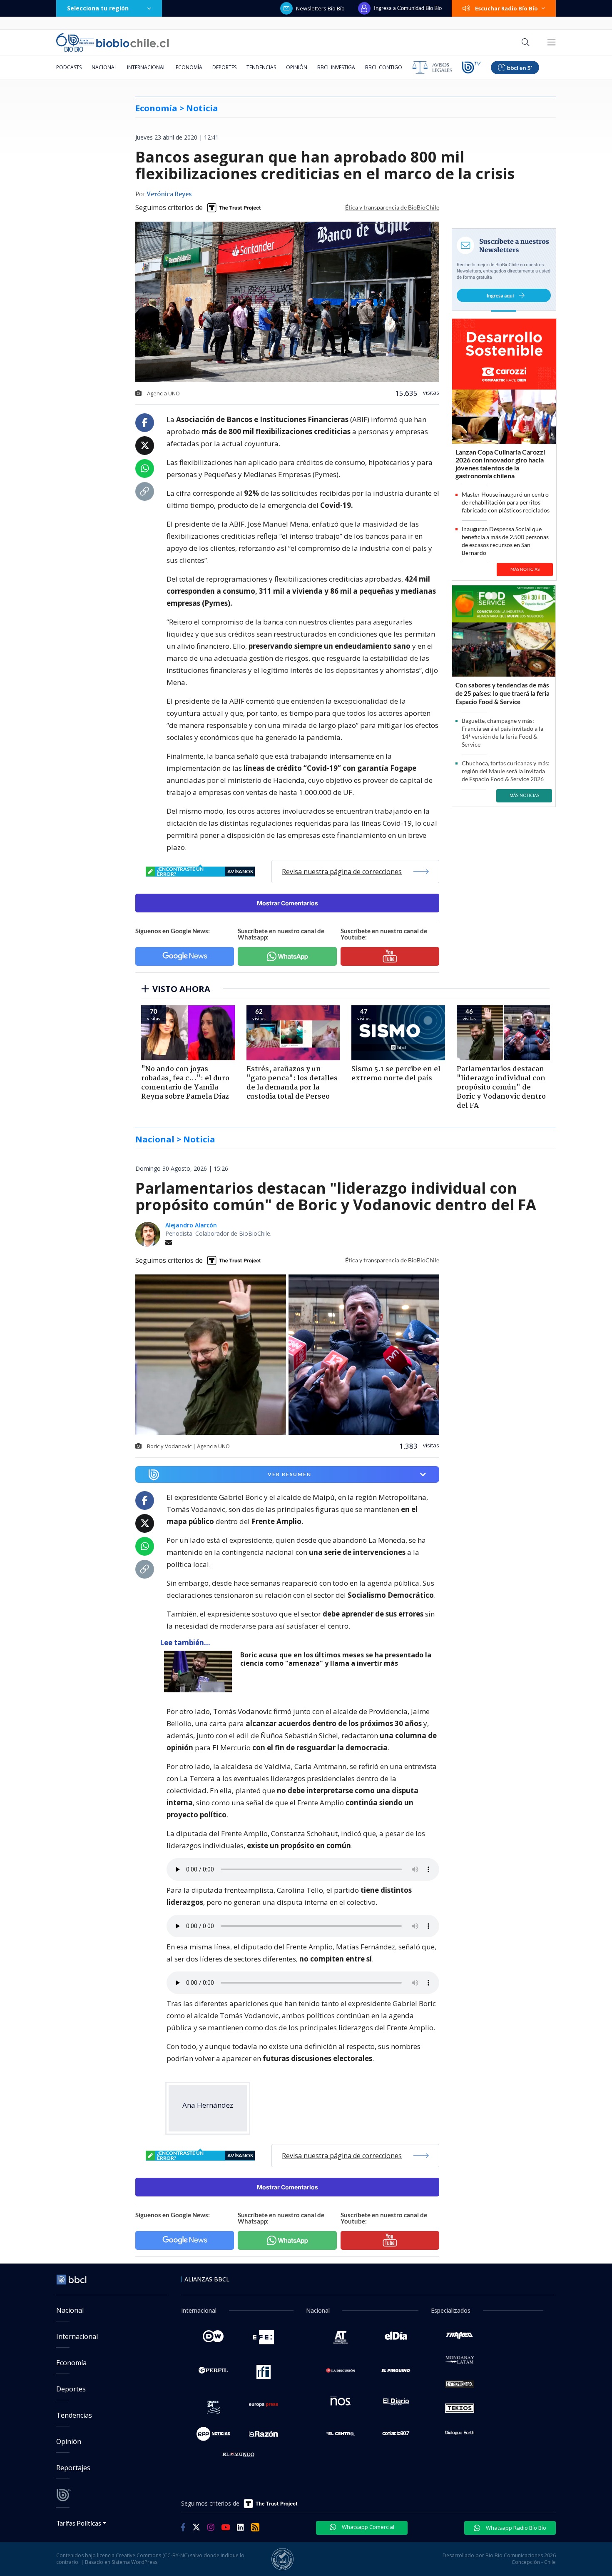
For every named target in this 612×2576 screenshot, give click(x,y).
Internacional (146, 67)
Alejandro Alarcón (191, 1225)
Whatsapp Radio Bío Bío (515, 2528)
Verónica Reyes (169, 195)
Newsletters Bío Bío (320, 8)
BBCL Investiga (336, 67)
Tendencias (261, 67)
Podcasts (69, 67)
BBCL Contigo (384, 67)
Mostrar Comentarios (287, 903)
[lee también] (200, 1672)
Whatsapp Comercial (367, 2527)
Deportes (224, 67)
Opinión (297, 67)
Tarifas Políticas (79, 2523)
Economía (189, 67)
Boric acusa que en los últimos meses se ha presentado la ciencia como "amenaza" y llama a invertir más (336, 1659)
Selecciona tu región (98, 8)
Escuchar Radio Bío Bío (506, 8)
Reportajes (73, 2468)
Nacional (104, 67)
